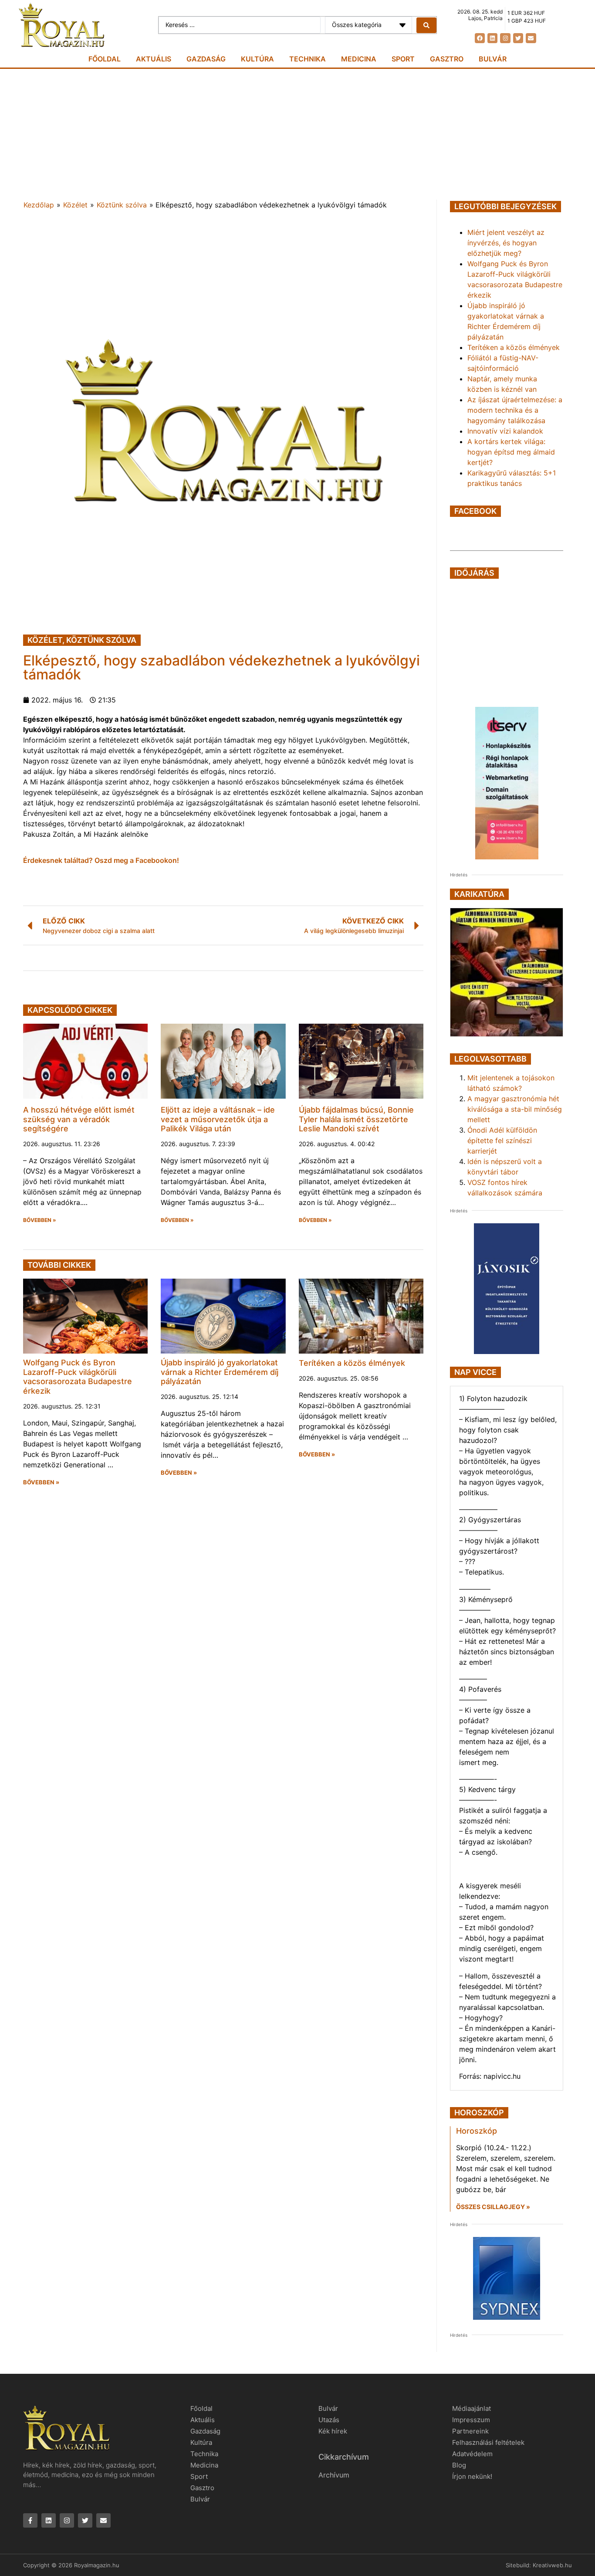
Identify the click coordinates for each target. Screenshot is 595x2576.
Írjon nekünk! (472, 2476)
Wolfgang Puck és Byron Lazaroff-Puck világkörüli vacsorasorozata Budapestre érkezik (78, 1377)
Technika (308, 59)
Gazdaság (206, 59)
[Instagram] (505, 38)
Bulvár (493, 59)
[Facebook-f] (30, 2520)
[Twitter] (518, 38)
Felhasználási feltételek (488, 2442)
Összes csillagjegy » (493, 2207)
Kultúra (257, 59)
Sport (403, 59)
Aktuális (154, 59)
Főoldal (105, 59)
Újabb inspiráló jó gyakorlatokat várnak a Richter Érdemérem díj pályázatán (220, 1372)
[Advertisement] (297, 134)
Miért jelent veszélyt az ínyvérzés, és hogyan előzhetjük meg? (506, 243)
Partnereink (470, 2431)
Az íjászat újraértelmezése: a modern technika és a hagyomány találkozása (515, 410)
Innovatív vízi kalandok (505, 431)
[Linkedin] (492, 38)
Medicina (359, 59)
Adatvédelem (472, 2454)
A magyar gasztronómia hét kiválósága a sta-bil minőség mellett (515, 1109)
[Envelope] (531, 38)
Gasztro (447, 59)
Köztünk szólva (122, 205)
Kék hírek (333, 2431)
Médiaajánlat (472, 2408)
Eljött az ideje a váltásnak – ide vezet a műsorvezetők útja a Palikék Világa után (218, 1119)
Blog (459, 2465)
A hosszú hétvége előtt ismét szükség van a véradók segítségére (79, 1119)
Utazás (329, 2420)
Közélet (75, 205)
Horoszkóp (477, 2131)
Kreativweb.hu (552, 2565)
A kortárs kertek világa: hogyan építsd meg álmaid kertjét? (511, 452)
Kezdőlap (39, 205)
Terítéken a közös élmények (352, 1363)
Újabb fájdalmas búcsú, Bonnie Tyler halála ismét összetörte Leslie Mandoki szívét (356, 1119)
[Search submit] (426, 25)
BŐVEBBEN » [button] (40, 1220)
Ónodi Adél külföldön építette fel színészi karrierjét (502, 1140)
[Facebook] (480, 38)
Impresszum (471, 2420)
